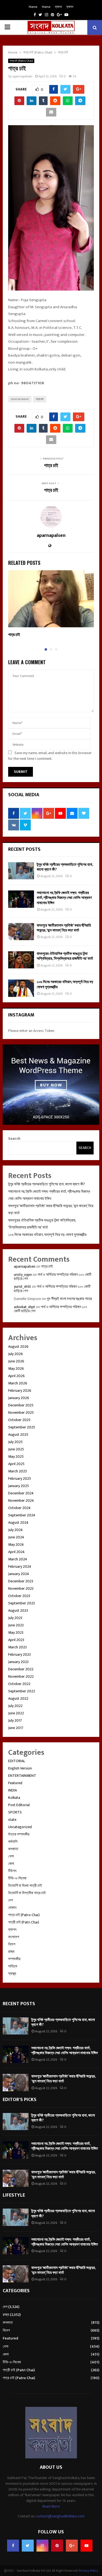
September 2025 (22, 1427)
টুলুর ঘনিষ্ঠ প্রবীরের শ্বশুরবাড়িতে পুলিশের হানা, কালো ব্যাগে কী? (65, 867)
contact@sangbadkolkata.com (60, 2516)
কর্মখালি (13, 1842)
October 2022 (19, 1684)
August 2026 (18, 1347)
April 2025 (16, 1464)
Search (14, 1139)
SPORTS (15, 1812)
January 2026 (19, 1398)
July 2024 (16, 1530)
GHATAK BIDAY (20, 399)
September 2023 (21, 1603)
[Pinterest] (57, 2546)
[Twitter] (28, 2546)
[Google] (72, 2546)
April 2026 (16, 1376)
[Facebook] (13, 2546)
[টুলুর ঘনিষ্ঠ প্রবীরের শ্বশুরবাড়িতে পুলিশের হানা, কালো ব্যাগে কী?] (21, 871)
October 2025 (19, 1420)
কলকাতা (13, 1849)
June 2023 (16, 1625)
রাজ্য (11, 1952)
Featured (15, 1783)
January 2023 (18, 1662)
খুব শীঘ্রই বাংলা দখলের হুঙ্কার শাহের (69, 1299)
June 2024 (16, 1537)
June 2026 (16, 1361)
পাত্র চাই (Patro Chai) (21, 61)
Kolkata (14, 1798)
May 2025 (16, 1457)
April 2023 (16, 1640)
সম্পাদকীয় (14, 1959)
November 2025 (21, 1413)
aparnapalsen (22, 76)
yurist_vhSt (22, 1287)
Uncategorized (20, 1827)
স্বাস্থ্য (12, 1974)
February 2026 (20, 1391)
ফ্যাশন (58, 7)
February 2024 (20, 1566)
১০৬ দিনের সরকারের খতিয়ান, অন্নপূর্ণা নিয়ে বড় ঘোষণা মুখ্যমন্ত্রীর (65, 984)
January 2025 (18, 1486)
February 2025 (20, 1478)
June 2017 (16, 1728)
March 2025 (18, 1471)
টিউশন (12, 1871)
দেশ (10, 1900)
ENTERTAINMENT (22, 1776)
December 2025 (21, 1405)
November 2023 (21, 1588)
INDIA (13, 1790)
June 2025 (16, 1449)
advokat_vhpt (24, 1307)
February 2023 (19, 1654)
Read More (51, 2506)
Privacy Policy (88, 2571)
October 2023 (19, 1596)
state (12, 1820)
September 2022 (22, 1691)
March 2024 (18, 1559)
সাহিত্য (13, 1966)
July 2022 (15, 1706)
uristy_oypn (23, 1275)
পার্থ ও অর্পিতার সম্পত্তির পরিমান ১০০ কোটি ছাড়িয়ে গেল (53, 1277)
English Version (20, 1768)
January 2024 (19, 1574)
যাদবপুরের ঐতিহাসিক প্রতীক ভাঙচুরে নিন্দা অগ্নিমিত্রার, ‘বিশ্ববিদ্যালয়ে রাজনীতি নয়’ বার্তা (65, 956)
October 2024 (19, 1508)
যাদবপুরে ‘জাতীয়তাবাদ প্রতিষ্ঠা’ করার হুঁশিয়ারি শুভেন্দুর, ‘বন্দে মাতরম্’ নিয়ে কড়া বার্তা (64, 928)
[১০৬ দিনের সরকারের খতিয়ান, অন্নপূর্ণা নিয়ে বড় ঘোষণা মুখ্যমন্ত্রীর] (21, 988)
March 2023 (17, 1647)
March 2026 (18, 1383)
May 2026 (16, 1369)
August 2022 (18, 1698)
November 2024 (21, 1500)
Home (33, 7)
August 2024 (18, 1522)
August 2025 (18, 1435)
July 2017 (15, 1720)
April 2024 (16, 1552)
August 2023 (18, 1610)
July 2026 (16, 1354)
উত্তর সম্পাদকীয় (19, 1834)
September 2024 (22, 1515)
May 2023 (16, 1632)
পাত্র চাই (40, 399)
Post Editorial (19, 1805)
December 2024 (21, 1493)
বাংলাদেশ (14, 1937)
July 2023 (15, 1618)
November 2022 (21, 1676)
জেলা (11, 1864)
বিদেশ (12, 1944)
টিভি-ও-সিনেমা (17, 1878)
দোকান (12, 1908)
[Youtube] (86, 2546)
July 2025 (15, 1442)
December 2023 (21, 1581)
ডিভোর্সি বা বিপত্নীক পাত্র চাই (27, 1893)
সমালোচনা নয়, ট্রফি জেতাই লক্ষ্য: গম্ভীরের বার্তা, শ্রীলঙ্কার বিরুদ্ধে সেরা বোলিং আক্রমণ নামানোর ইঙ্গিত (64, 898)
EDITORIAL (17, 1761)
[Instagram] (42, 2546)
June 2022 (16, 1713)
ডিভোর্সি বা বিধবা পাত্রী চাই (25, 1886)
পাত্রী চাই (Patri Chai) (24, 1922)
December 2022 (21, 1669)
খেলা (11, 1856)
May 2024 (16, 1544)
